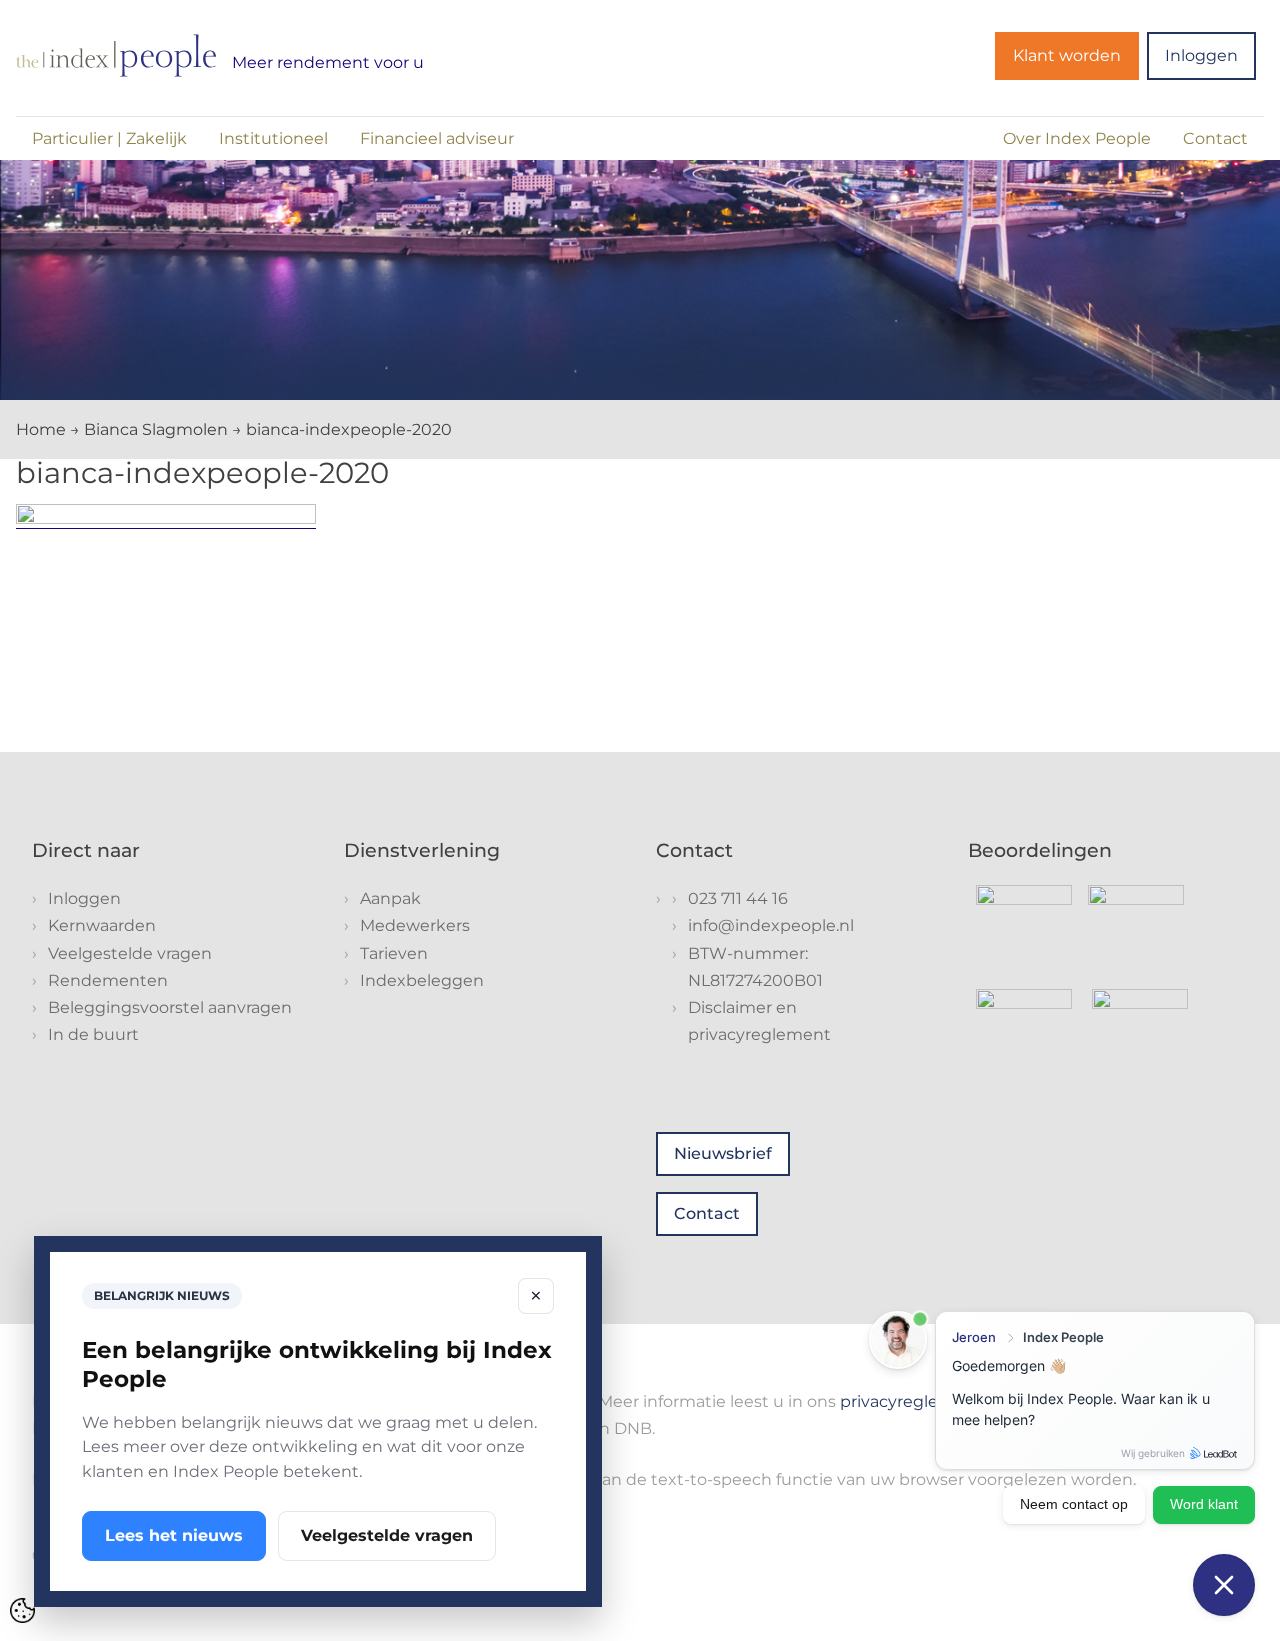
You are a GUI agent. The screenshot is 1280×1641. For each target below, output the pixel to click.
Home (41, 429)
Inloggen (1201, 55)
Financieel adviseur (437, 138)
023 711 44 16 (738, 898)
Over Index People (1077, 138)
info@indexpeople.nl (771, 925)
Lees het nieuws (174, 1535)
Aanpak (390, 898)
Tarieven (394, 953)
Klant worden (1067, 55)
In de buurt (93, 1034)
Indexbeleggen (422, 980)
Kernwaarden (102, 925)
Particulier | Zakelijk (109, 138)
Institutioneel (273, 138)
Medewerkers (415, 925)
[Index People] (116, 55)
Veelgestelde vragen (130, 953)
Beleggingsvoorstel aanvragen (170, 1007)
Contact (1215, 138)
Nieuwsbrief (723, 1153)
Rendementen (108, 980)
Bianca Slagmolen (156, 429)
